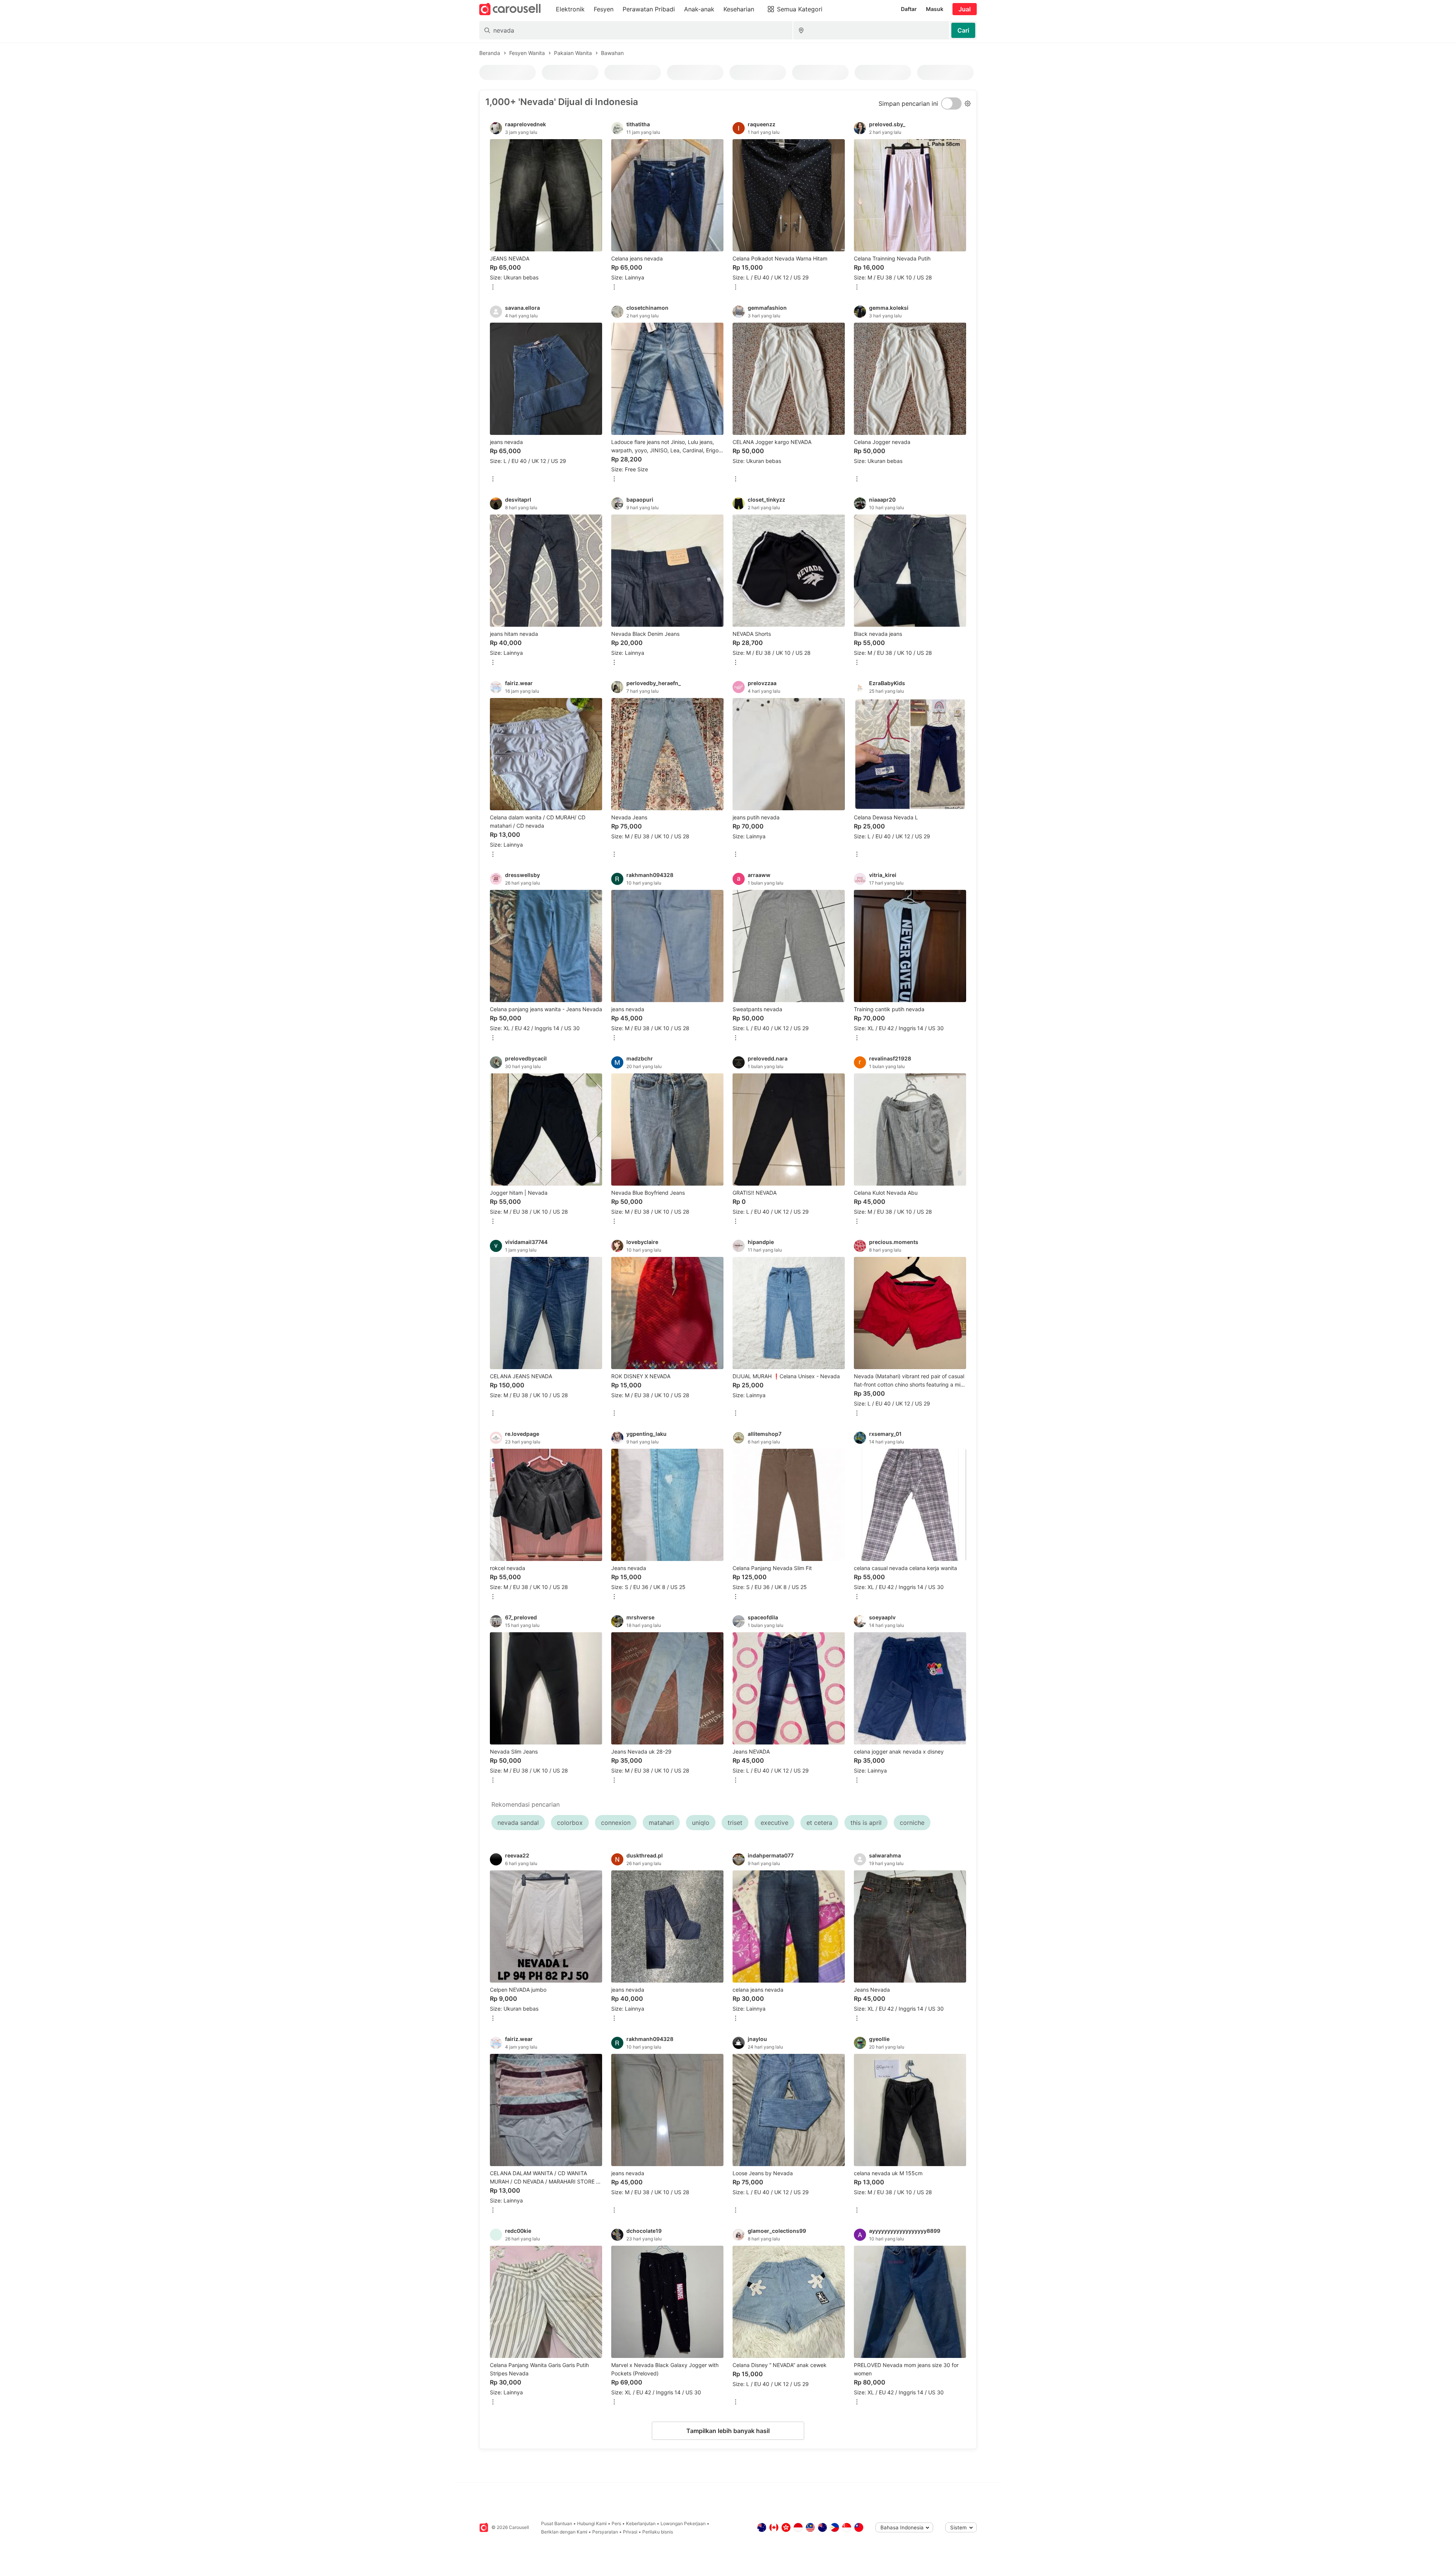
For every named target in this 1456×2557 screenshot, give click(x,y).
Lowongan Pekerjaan (683, 2523)
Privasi (630, 2532)
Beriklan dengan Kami (564, 2532)
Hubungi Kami (592, 2523)
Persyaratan (605, 2532)
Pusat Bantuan (557, 2523)
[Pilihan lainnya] (493, 288)
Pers (616, 2523)
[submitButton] (963, 30)
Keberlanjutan (641, 2523)
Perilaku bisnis (658, 2532)
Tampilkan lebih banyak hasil (728, 2431)
